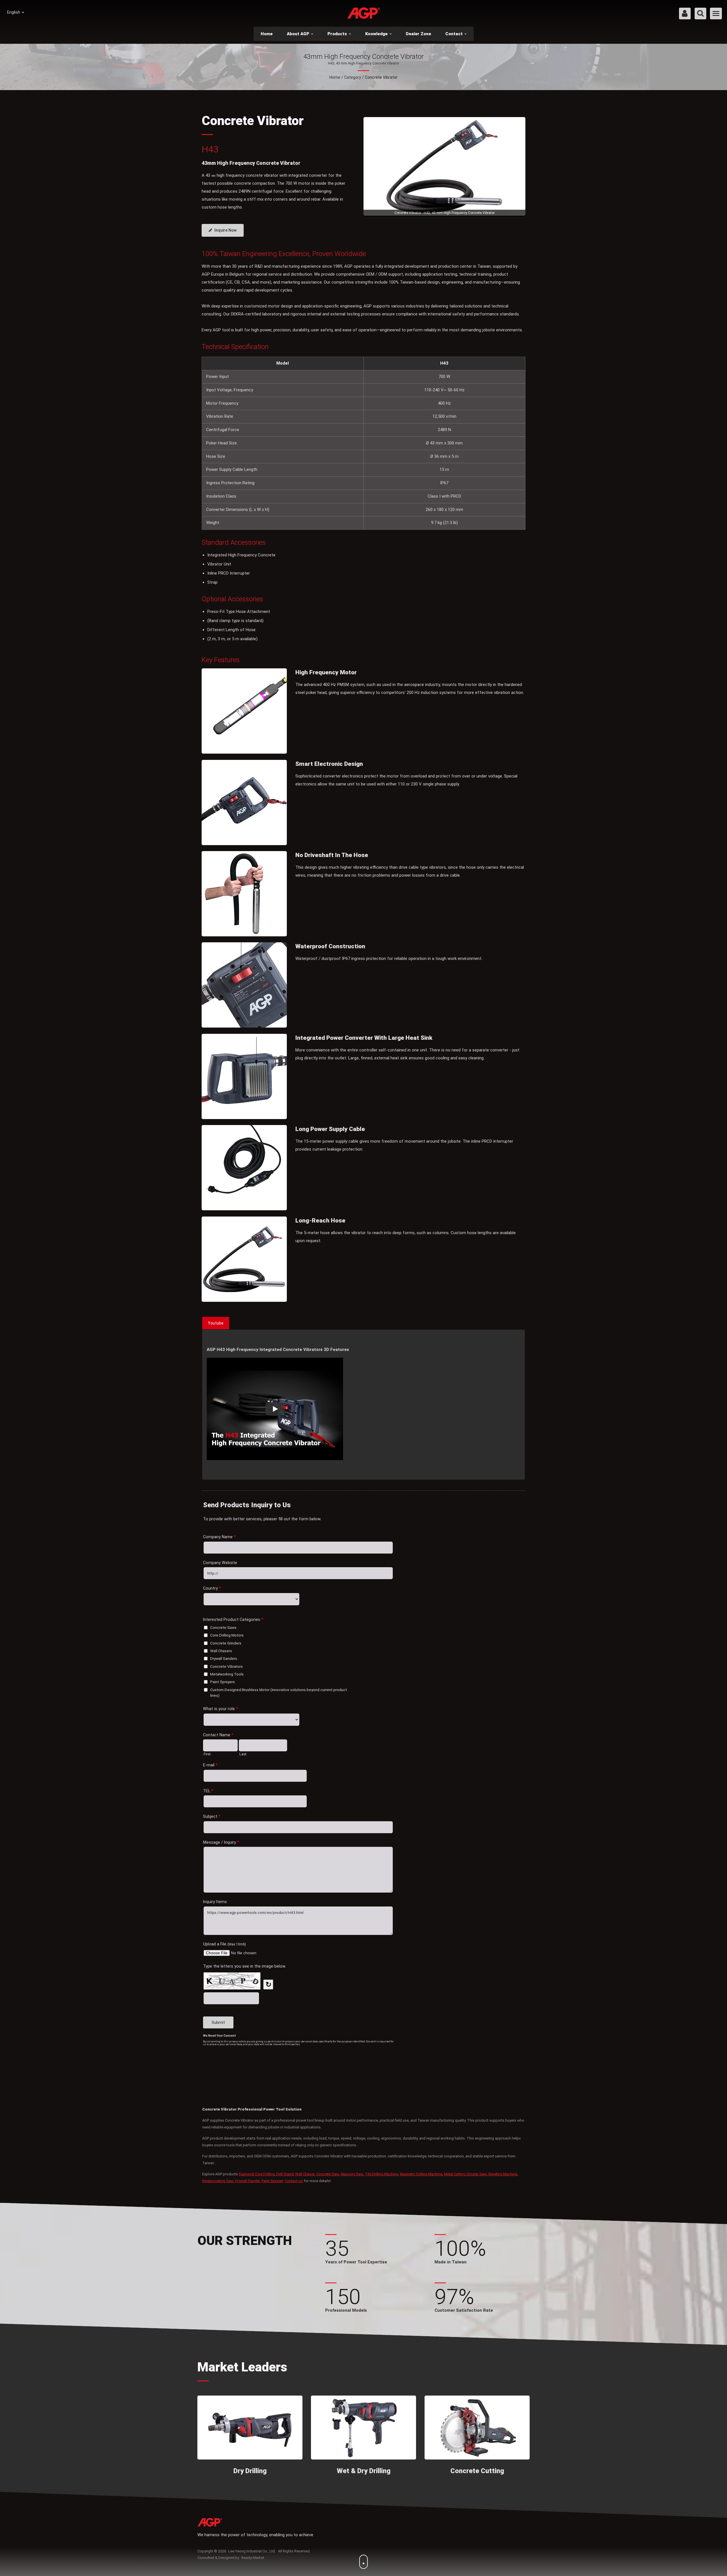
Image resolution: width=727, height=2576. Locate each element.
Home (267, 34)
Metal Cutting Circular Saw (465, 2174)
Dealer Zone (418, 34)
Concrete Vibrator (381, 77)
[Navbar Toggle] (716, 13)
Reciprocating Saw (218, 2181)
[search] (700, 14)
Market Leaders (242, 2367)
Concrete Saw (328, 2174)
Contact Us (294, 2181)
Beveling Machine (503, 2174)
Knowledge (377, 34)
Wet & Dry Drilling (364, 2471)
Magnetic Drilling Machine (421, 2174)
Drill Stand (285, 2174)
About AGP (299, 34)
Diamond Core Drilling (257, 2174)
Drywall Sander (247, 2181)
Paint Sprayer (272, 2181)
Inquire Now (225, 230)
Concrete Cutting (477, 2471)
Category (353, 77)
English (14, 12)
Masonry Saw (352, 2174)
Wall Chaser (305, 2174)
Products (338, 34)
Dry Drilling (250, 2471)
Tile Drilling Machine (382, 2174)
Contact (455, 34)
